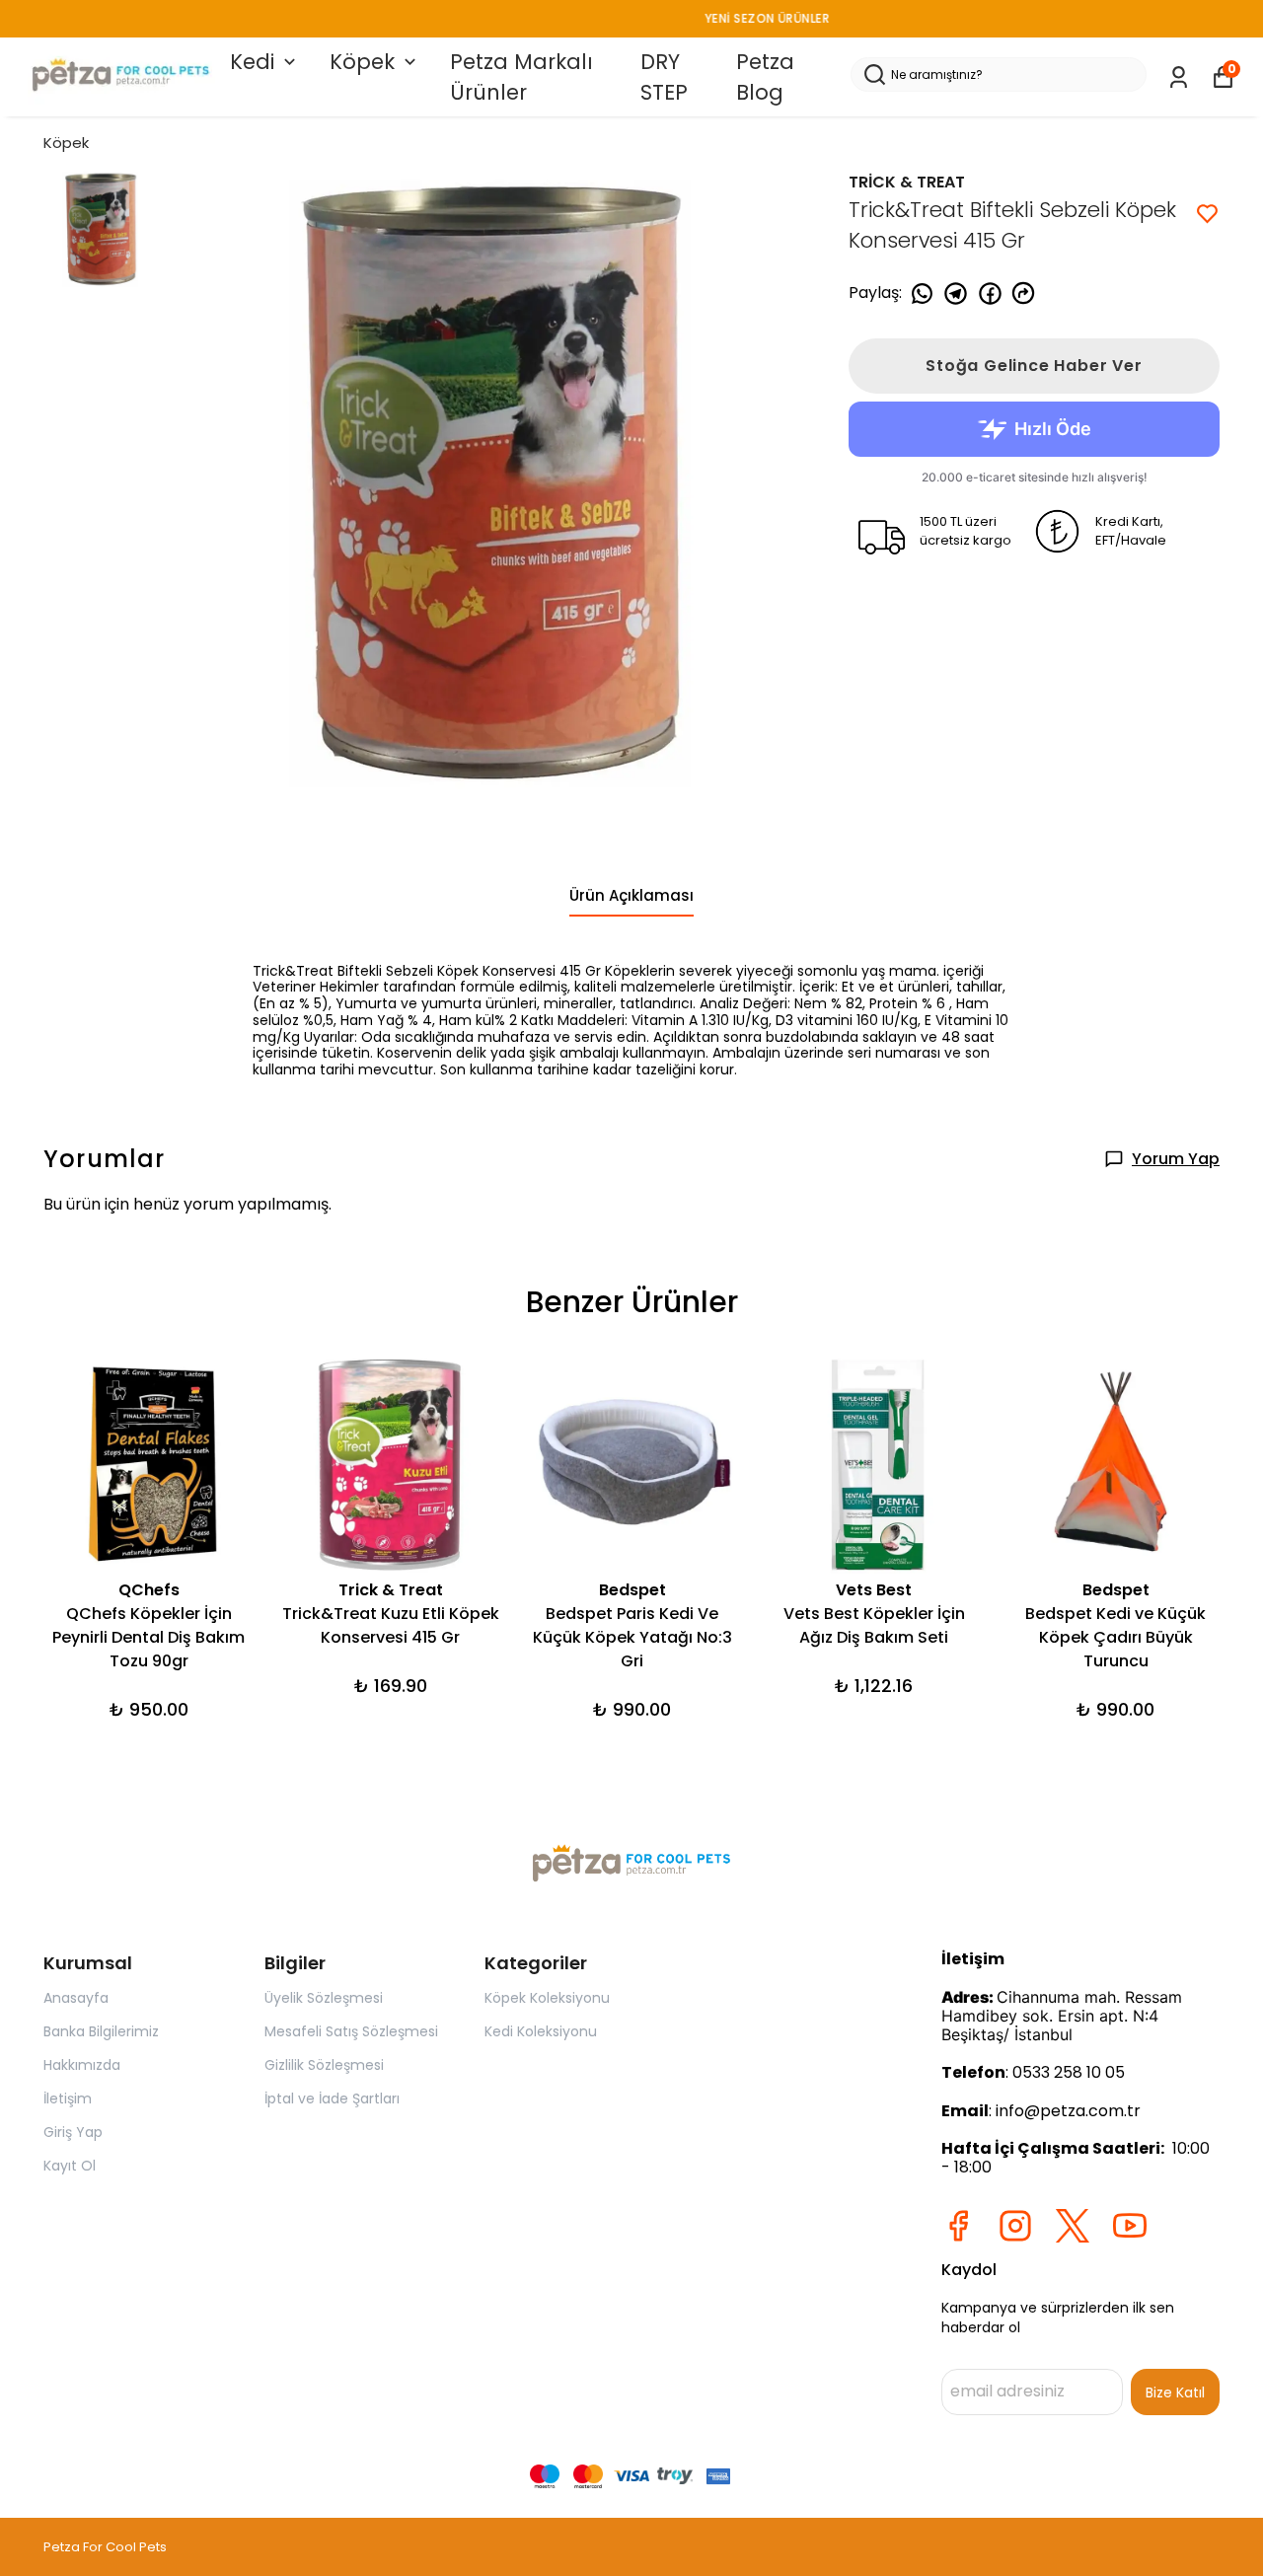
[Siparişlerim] (1179, 77)
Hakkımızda (82, 2065)
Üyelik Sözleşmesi (324, 1998)
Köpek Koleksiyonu (547, 1998)
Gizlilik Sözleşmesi (324, 2065)
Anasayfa (76, 1998)
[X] (1073, 2226)
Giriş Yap (73, 2132)
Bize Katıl (1175, 2392)
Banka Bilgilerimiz (101, 2031)
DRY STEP (664, 77)
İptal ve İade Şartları (332, 2098)
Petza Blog (765, 77)
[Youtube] (1130, 2226)
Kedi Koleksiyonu (541, 2031)
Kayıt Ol (70, 2166)
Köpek (362, 62)
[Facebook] (958, 2226)
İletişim (68, 2098)
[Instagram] (1015, 2226)
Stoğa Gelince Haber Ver (1034, 366)
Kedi (252, 62)
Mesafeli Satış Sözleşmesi (351, 2031)
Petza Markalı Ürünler (521, 77)
